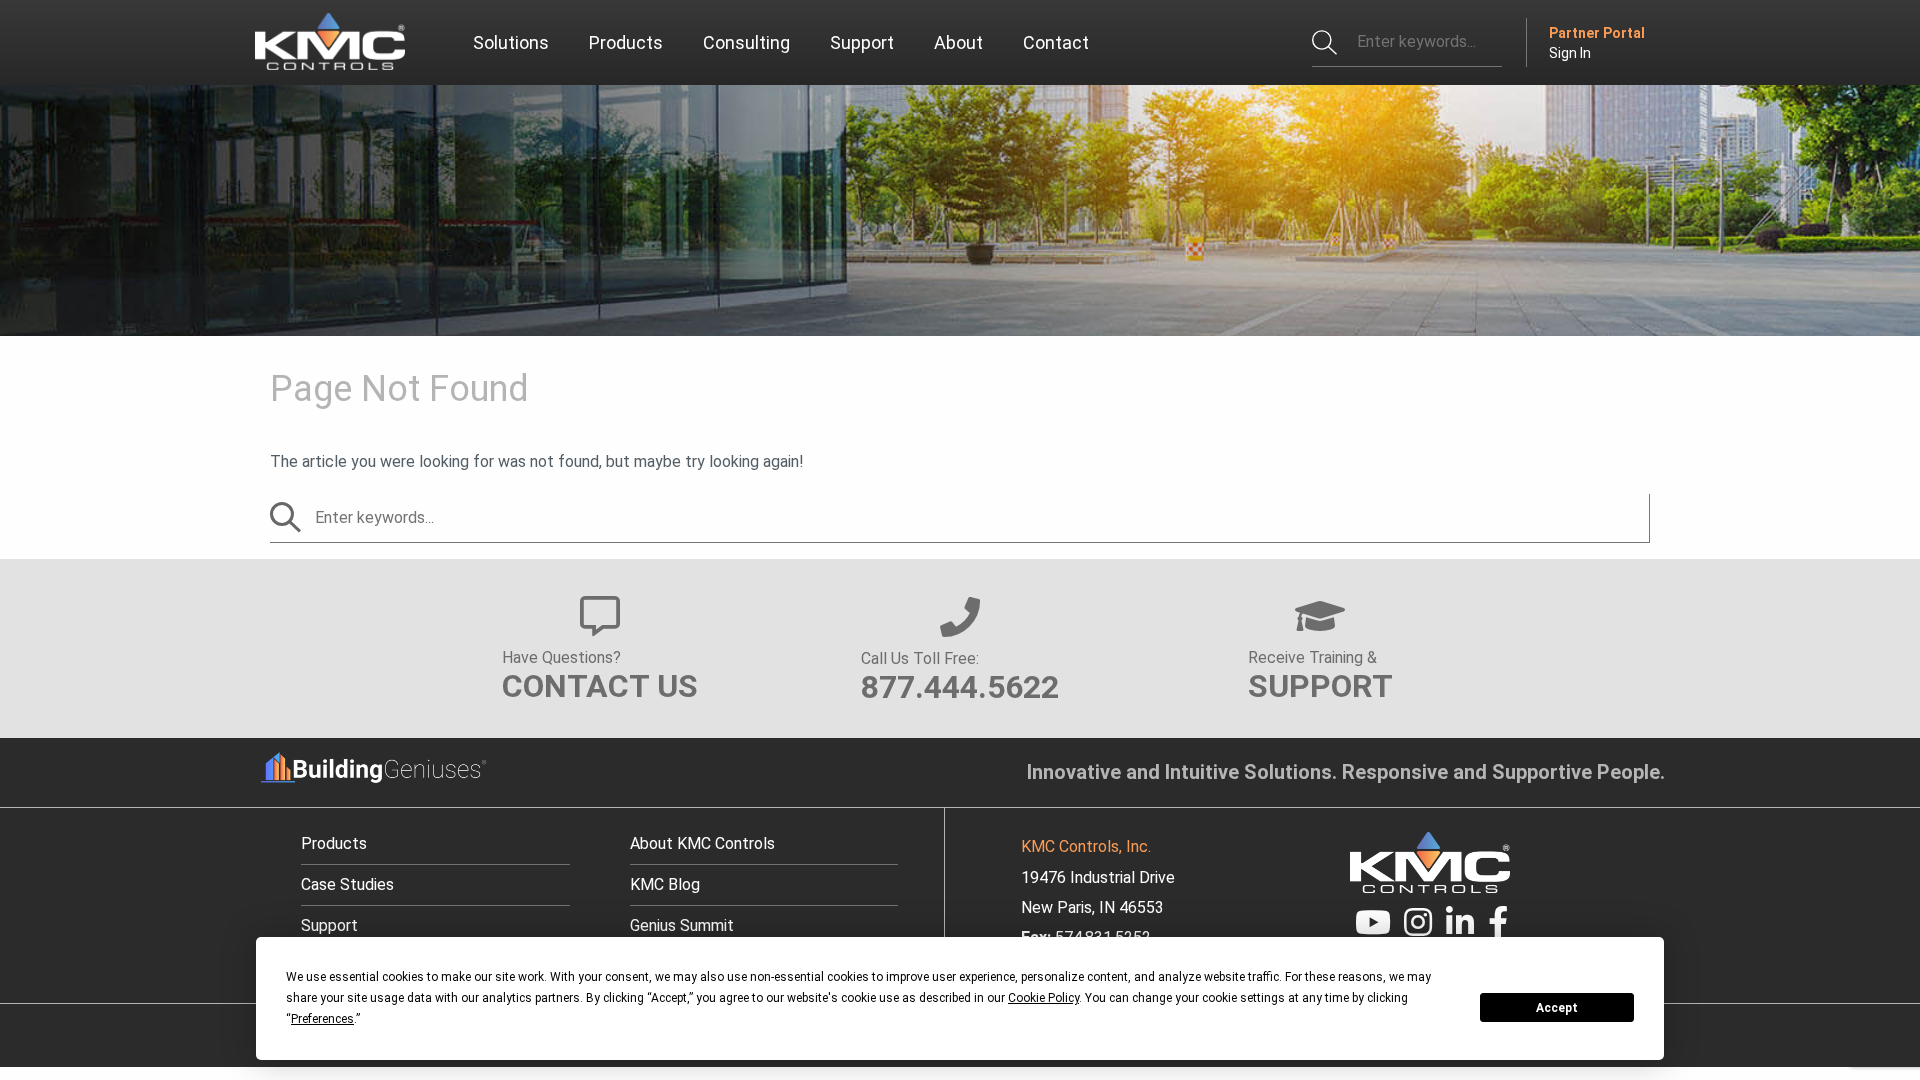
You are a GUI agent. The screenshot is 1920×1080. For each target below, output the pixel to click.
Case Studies (347, 884)
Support (329, 925)
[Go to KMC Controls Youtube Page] (1373, 928)
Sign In (1570, 53)
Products (334, 843)
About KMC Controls (702, 843)
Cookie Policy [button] (1043, 998)
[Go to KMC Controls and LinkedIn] (1460, 928)
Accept (1557, 1008)
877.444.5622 (960, 687)
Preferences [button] (322, 1019)
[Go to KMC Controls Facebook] (1498, 928)
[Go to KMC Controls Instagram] (1419, 928)
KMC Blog (665, 884)
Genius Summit (682, 925)
